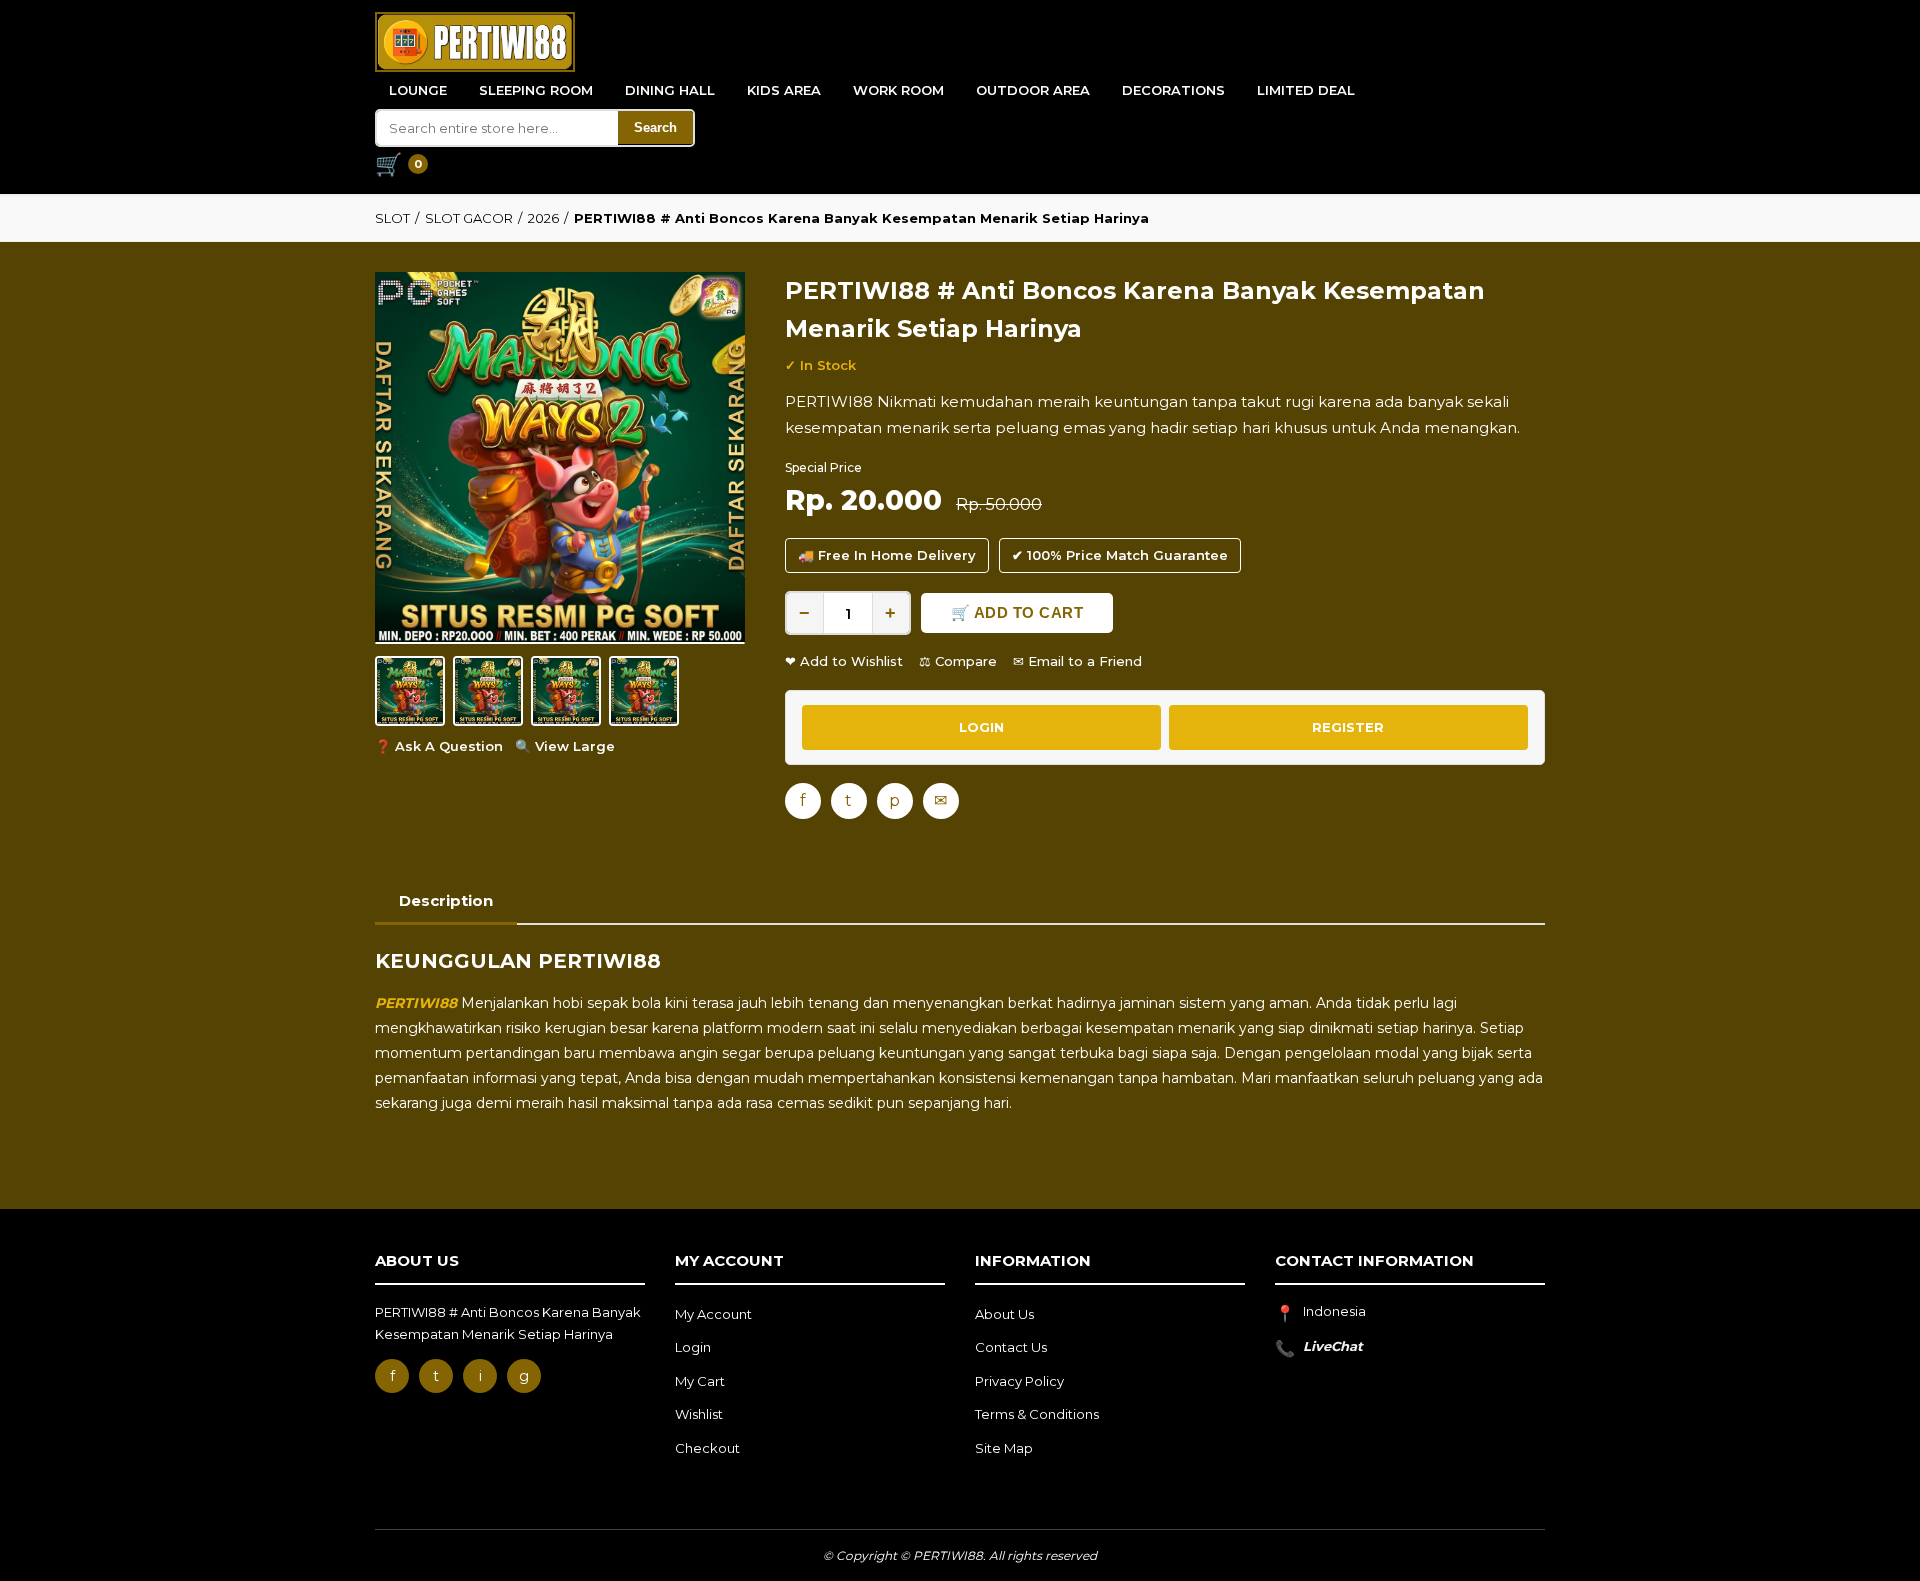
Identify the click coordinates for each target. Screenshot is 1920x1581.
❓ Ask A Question (439, 746)
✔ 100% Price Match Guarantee (1120, 555)
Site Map (1004, 1448)
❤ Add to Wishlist (844, 661)
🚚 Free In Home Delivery (887, 555)
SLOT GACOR (469, 218)
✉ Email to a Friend (1077, 661)
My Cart (700, 1381)
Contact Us (1011, 1347)
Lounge (418, 90)
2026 (543, 218)
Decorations (1173, 90)
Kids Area (784, 90)
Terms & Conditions (1037, 1414)
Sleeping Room (536, 90)
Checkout (707, 1448)
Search (655, 127)
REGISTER (1348, 727)
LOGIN (981, 727)
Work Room (898, 90)
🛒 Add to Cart (1017, 612)
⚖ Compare (958, 661)
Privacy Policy (1019, 1381)
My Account (713, 1314)
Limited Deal (1306, 90)
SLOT (392, 218)
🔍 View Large (565, 746)
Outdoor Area (1033, 90)
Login (693, 1347)
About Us (1004, 1314)
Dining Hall (670, 90)
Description (446, 900)
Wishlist (699, 1414)
